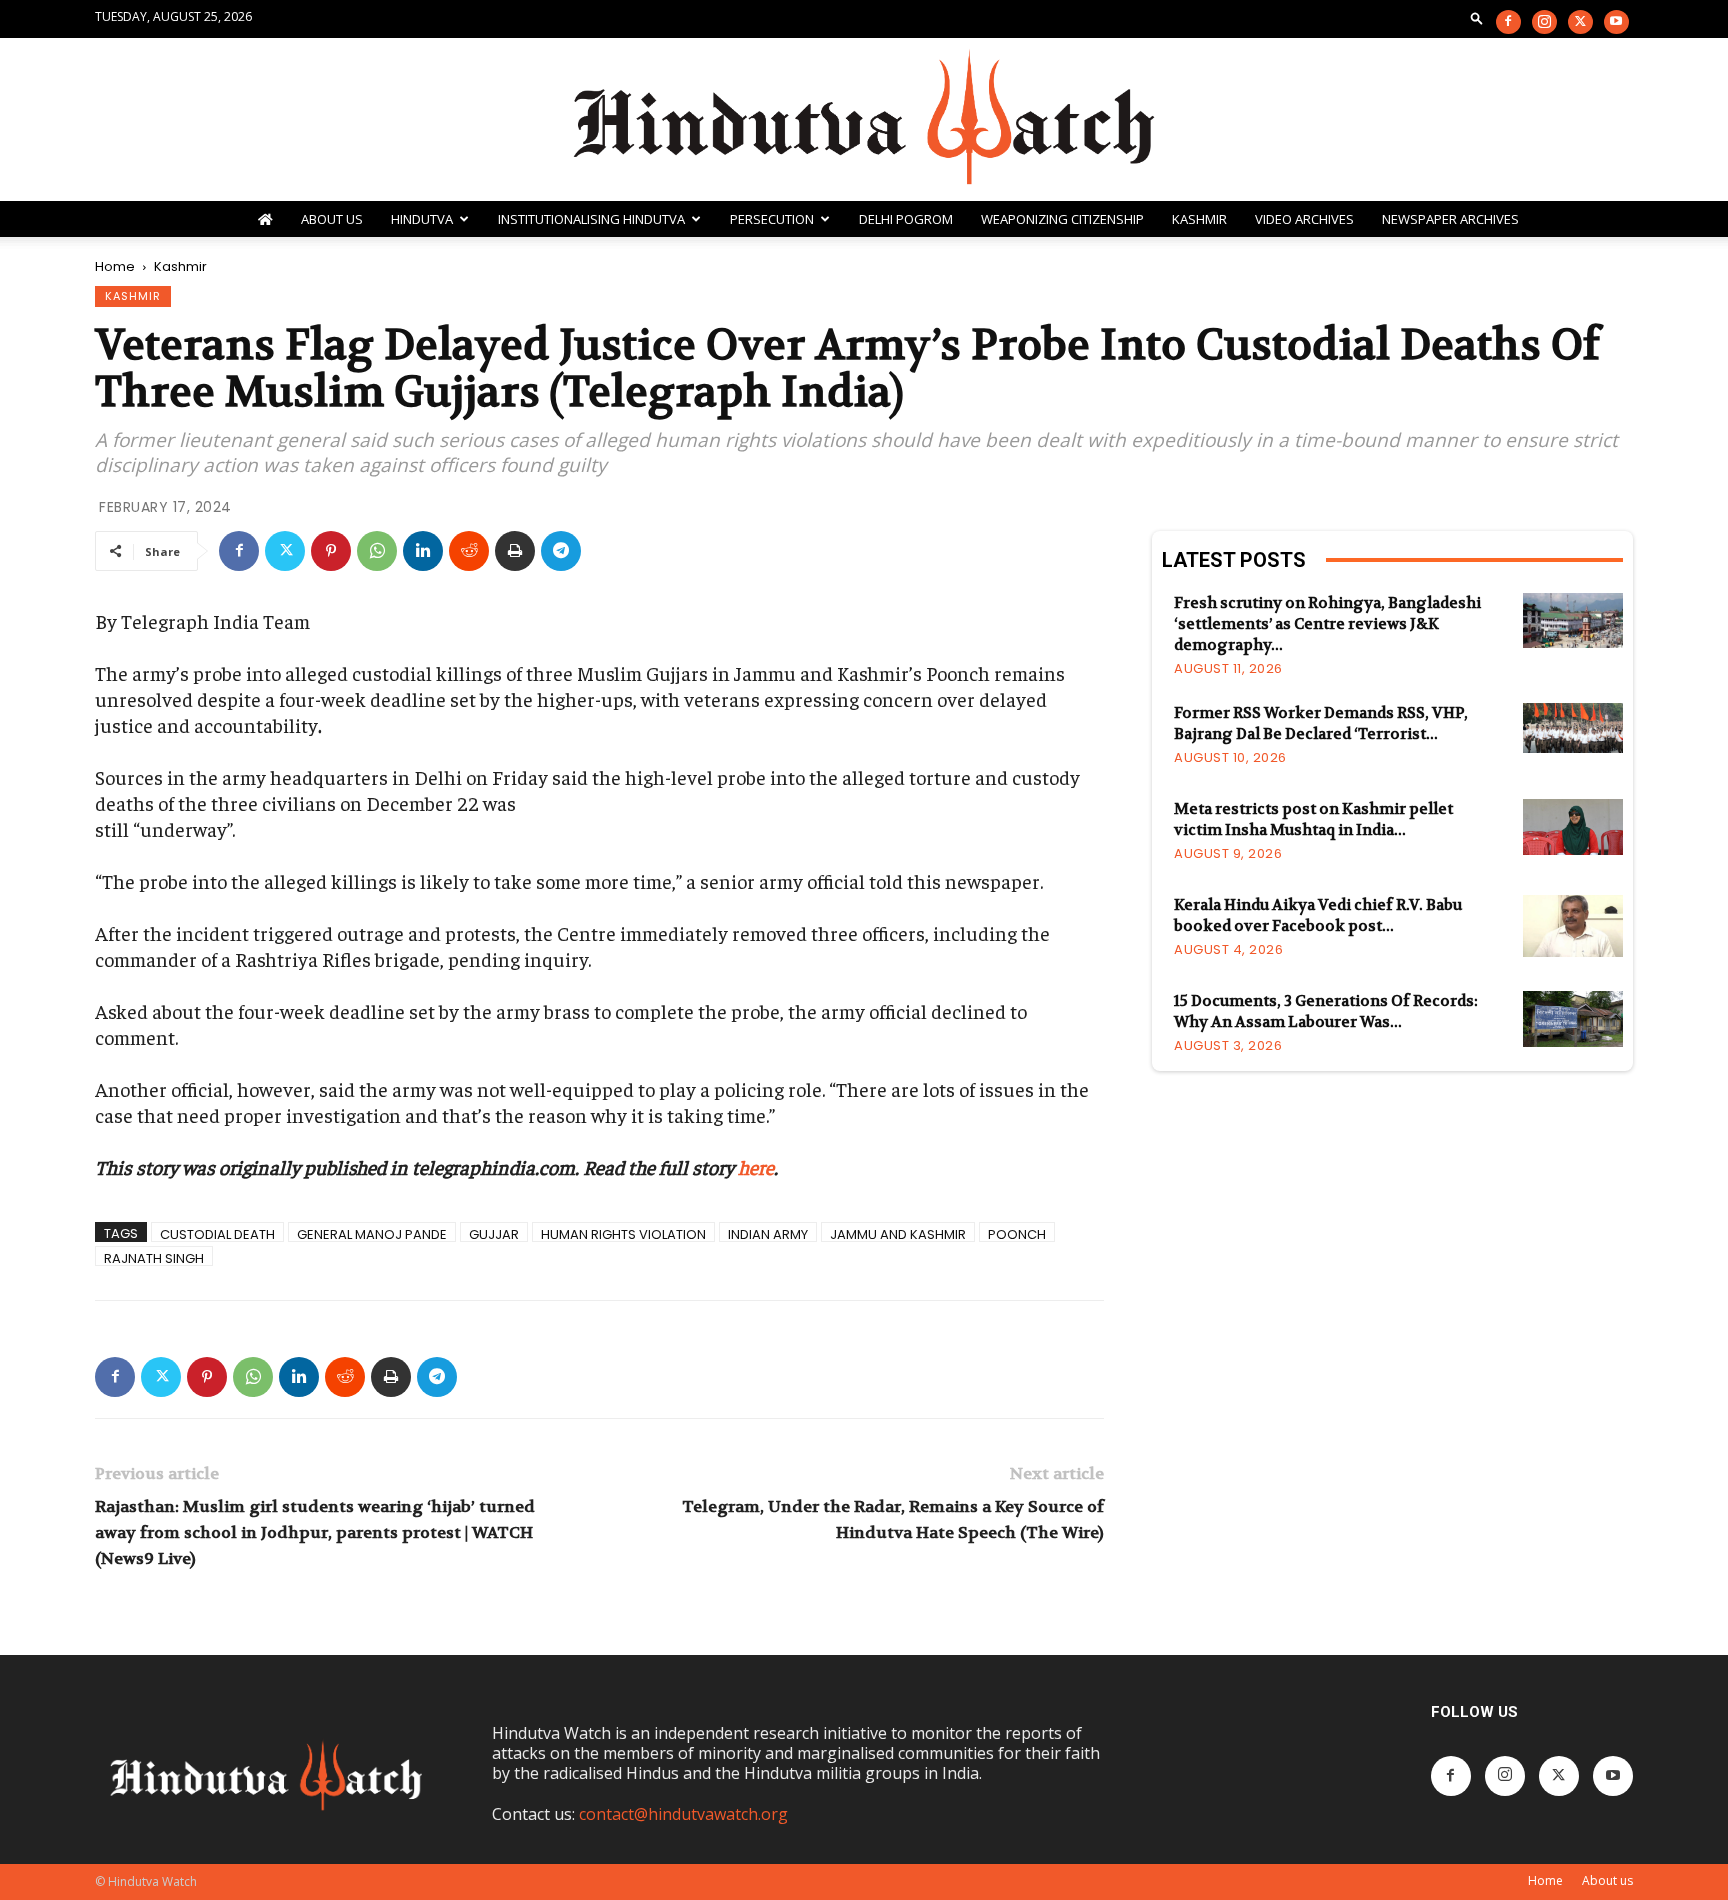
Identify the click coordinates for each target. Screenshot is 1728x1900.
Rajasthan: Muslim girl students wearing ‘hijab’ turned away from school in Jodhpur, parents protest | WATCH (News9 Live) (315, 1532)
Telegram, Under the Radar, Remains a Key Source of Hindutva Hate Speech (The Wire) (893, 1519)
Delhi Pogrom (906, 219)
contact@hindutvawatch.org (683, 1814)
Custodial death (217, 1233)
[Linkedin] (423, 551)
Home (115, 266)
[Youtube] (1616, 22)
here (756, 1166)
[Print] (515, 551)
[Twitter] (1580, 22)
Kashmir (1199, 219)
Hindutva (422, 219)
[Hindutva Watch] (864, 119)
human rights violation (623, 1233)
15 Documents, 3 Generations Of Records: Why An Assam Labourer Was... (1326, 1011)
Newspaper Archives (1450, 219)
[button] (1477, 17)
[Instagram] (1544, 22)
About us (1607, 1880)
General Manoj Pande (372, 1233)
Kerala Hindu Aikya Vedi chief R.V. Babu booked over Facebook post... (1318, 915)
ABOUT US (332, 219)
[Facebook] (1508, 22)
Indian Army (768, 1233)
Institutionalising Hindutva (591, 219)
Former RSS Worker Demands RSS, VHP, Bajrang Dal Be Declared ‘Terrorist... (1321, 723)
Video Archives (1304, 219)
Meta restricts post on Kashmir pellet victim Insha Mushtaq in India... (1313, 819)
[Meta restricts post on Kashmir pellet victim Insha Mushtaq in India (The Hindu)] (1573, 827)
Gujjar (494, 1233)
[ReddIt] (469, 551)
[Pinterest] (331, 551)
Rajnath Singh (154, 1257)
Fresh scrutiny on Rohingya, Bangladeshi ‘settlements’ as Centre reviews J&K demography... (1327, 624)
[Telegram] (561, 551)
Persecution (772, 219)
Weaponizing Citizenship (1062, 219)
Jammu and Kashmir (898, 1233)
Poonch (1017, 1233)
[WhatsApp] (377, 551)
